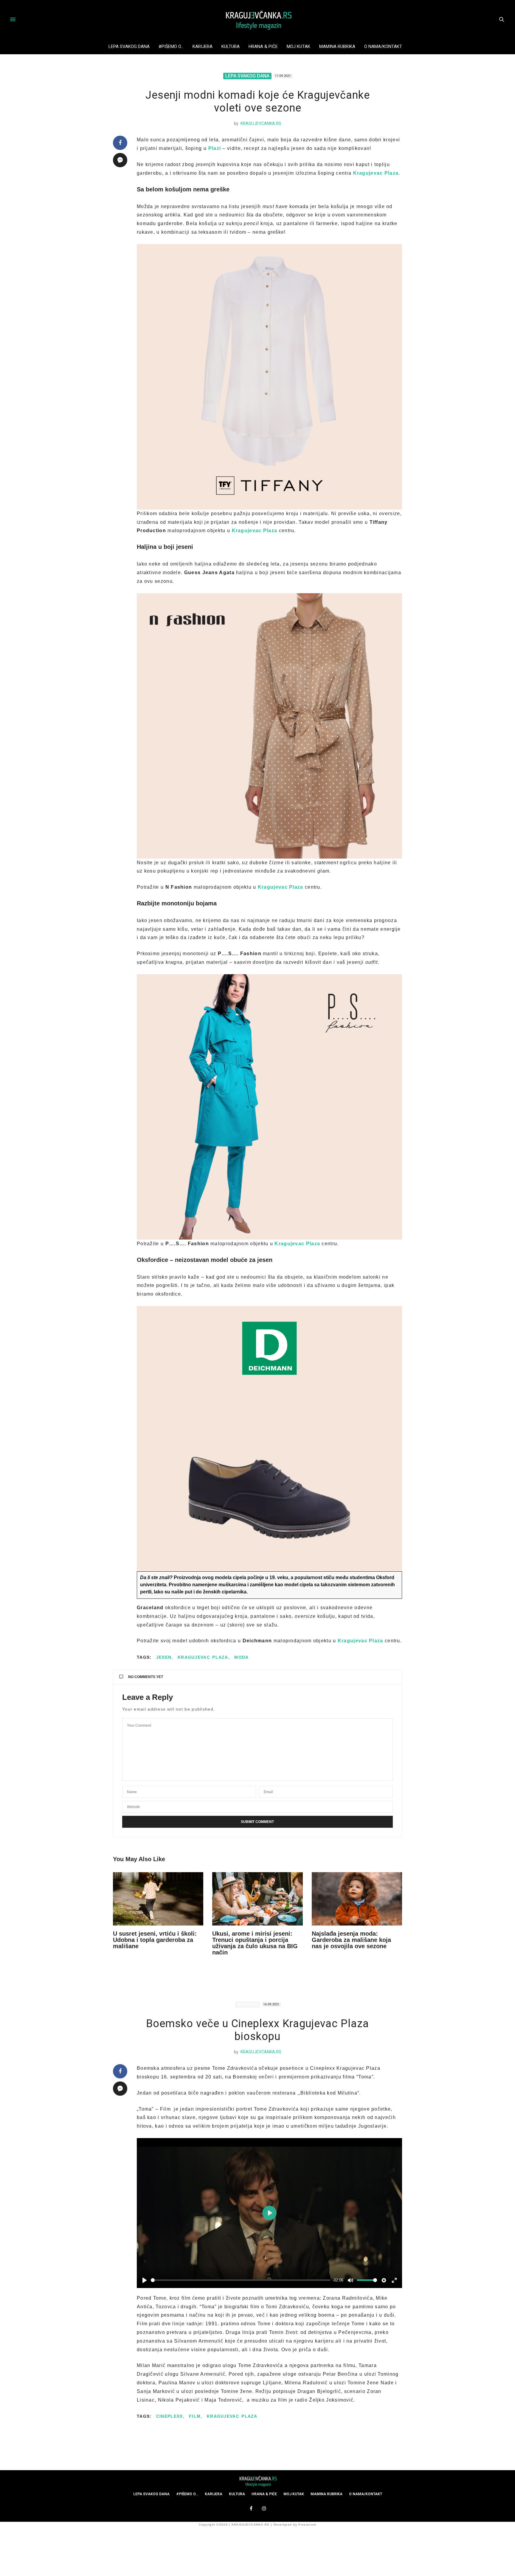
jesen (164, 1657)
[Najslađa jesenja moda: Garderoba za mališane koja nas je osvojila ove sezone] (357, 1899)
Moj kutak (298, 47)
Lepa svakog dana (129, 47)
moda (241, 1657)
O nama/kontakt (383, 47)
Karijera (203, 47)
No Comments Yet (146, 1677)
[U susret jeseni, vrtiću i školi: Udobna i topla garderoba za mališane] (158, 1899)
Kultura (231, 47)
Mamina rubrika (337, 47)
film (195, 2416)
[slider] (241, 2280)
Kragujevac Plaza (203, 1657)
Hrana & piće (263, 47)
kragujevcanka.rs (261, 123)
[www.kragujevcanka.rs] (257, 19)
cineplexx (170, 2416)
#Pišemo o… (171, 47)
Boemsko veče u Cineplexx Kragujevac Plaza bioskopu (257, 2030)
